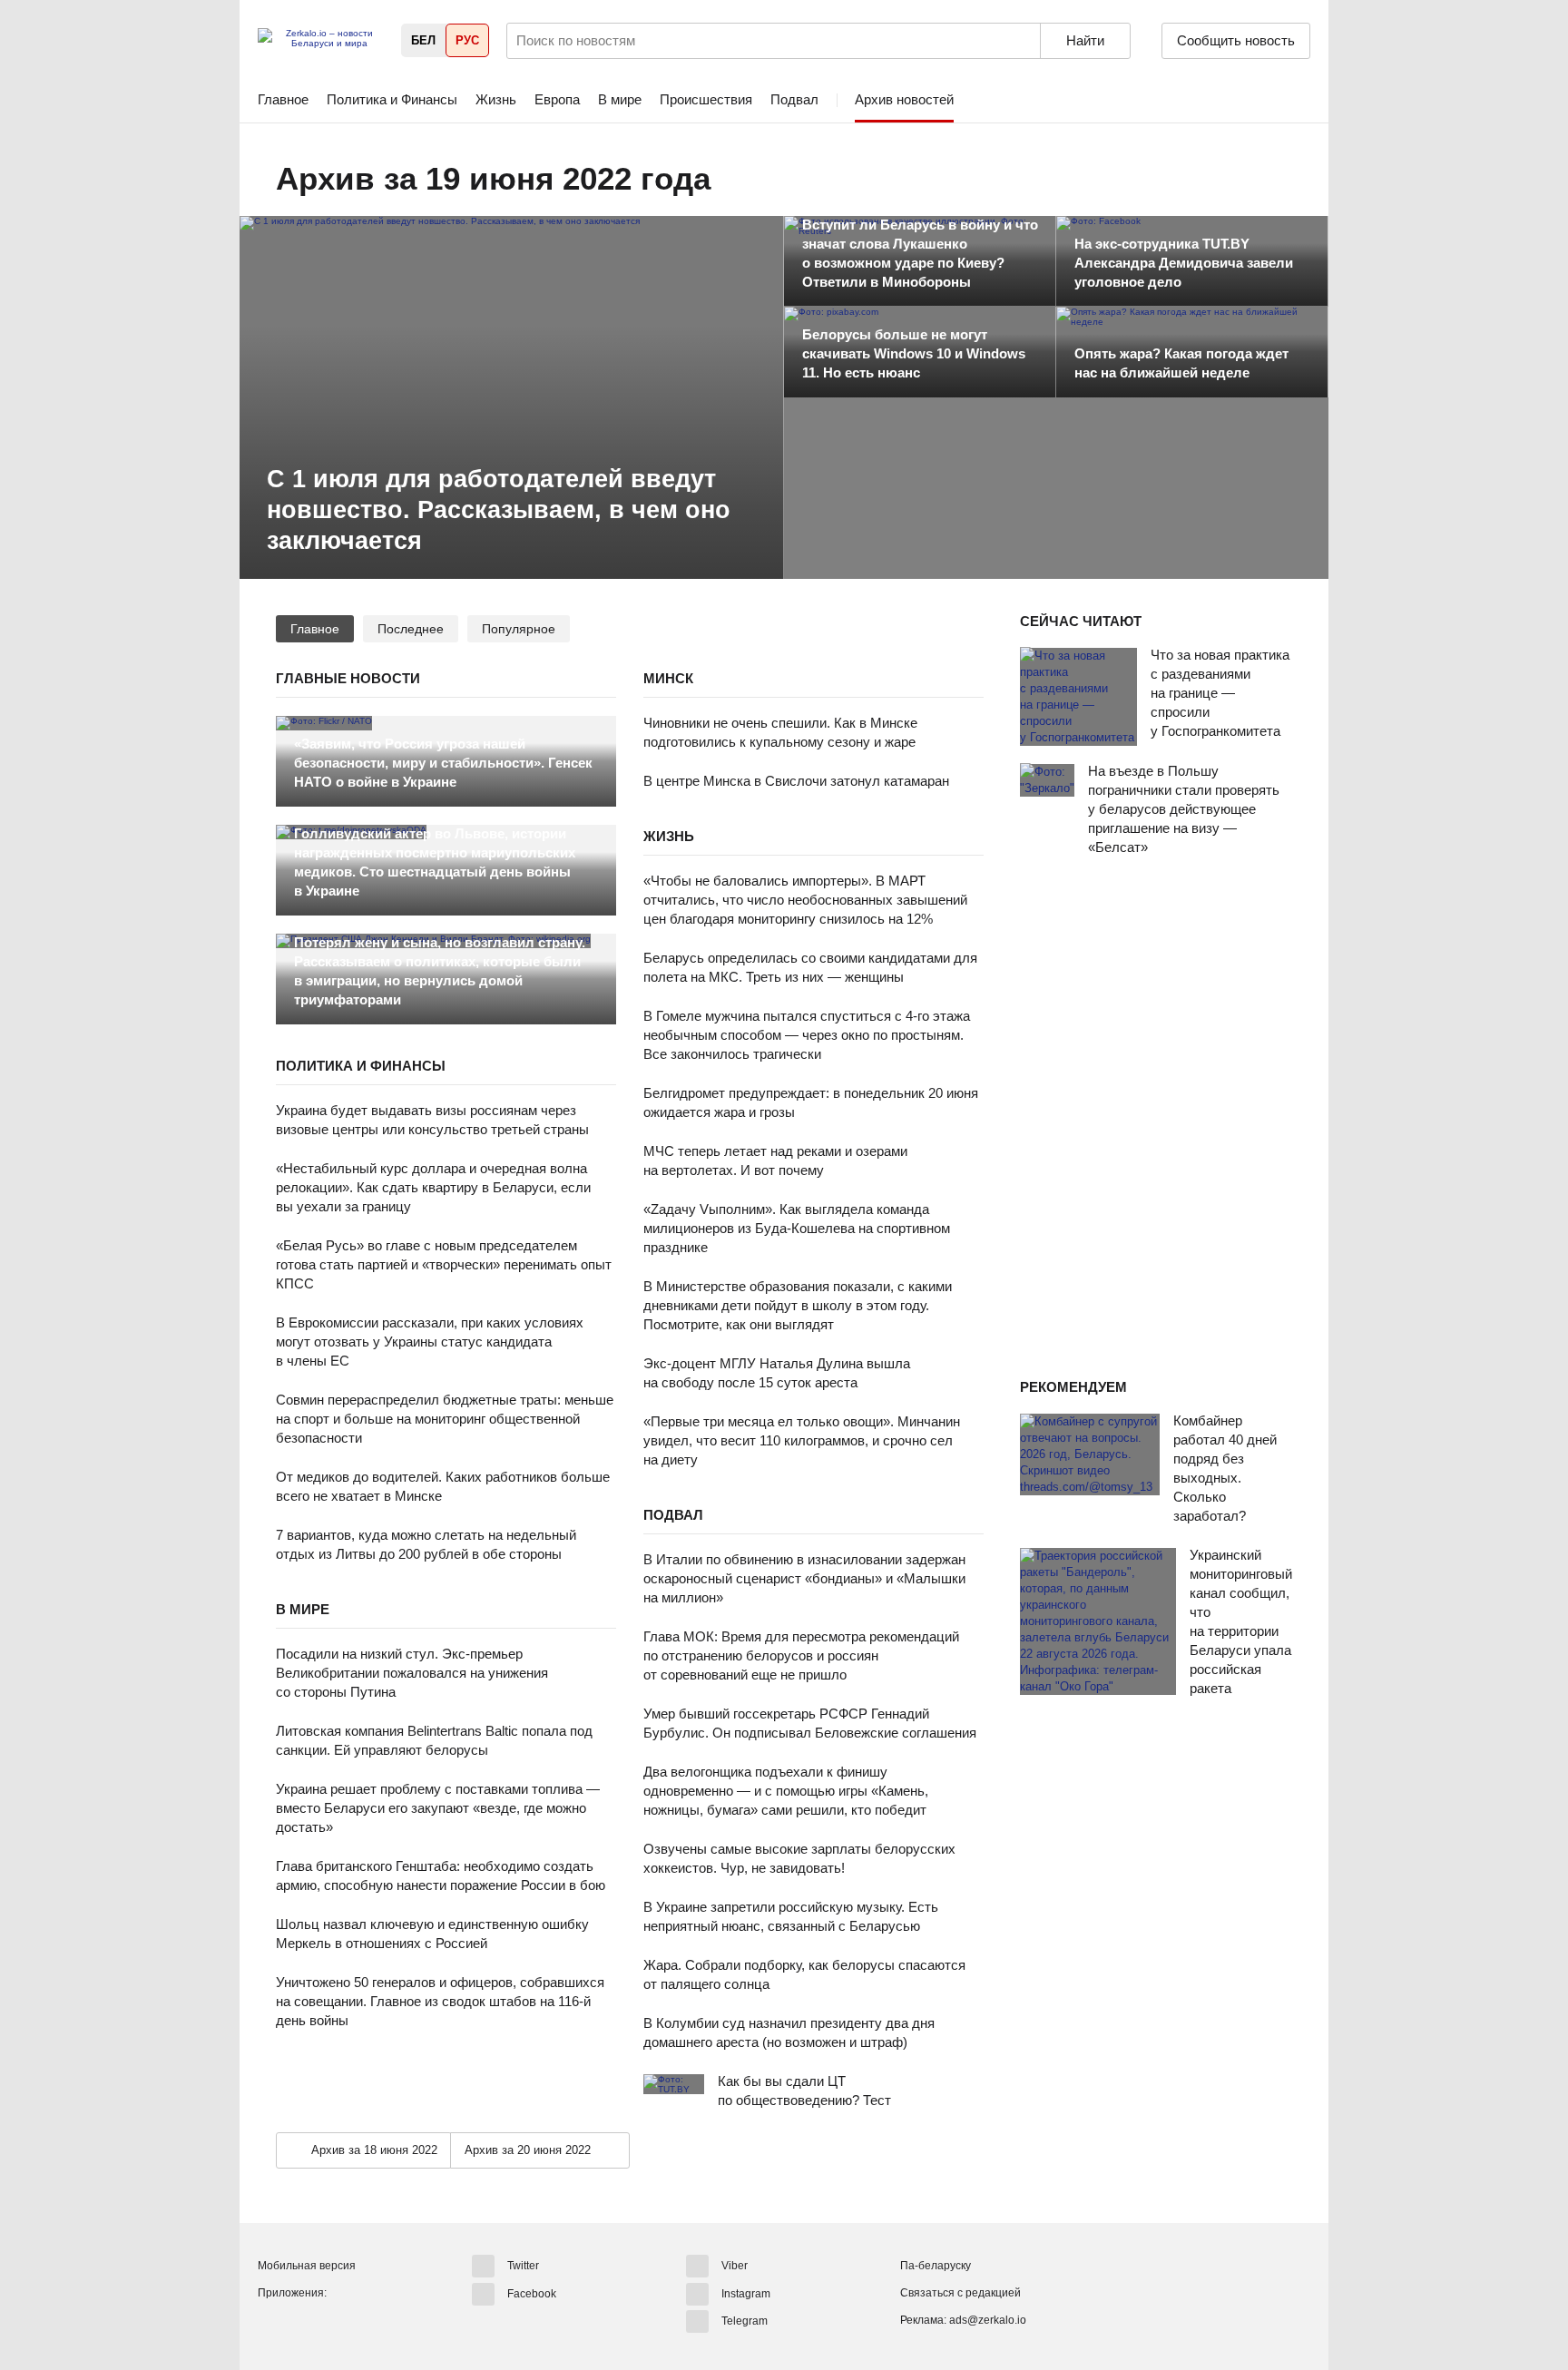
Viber (735, 2266)
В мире (620, 99)
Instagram (746, 2293)
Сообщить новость (1236, 40)
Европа (557, 99)
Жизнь (496, 99)
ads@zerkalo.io (988, 2320)
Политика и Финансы (392, 99)
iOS (306, 2324)
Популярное (519, 629)
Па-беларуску (936, 2266)
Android (272, 2324)
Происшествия (706, 99)
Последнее (411, 629)
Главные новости (348, 678)
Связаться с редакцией (960, 2293)
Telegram (745, 2321)
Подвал (794, 99)
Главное (283, 99)
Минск (668, 678)
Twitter (523, 2266)
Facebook (532, 2293)
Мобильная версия (307, 2266)
